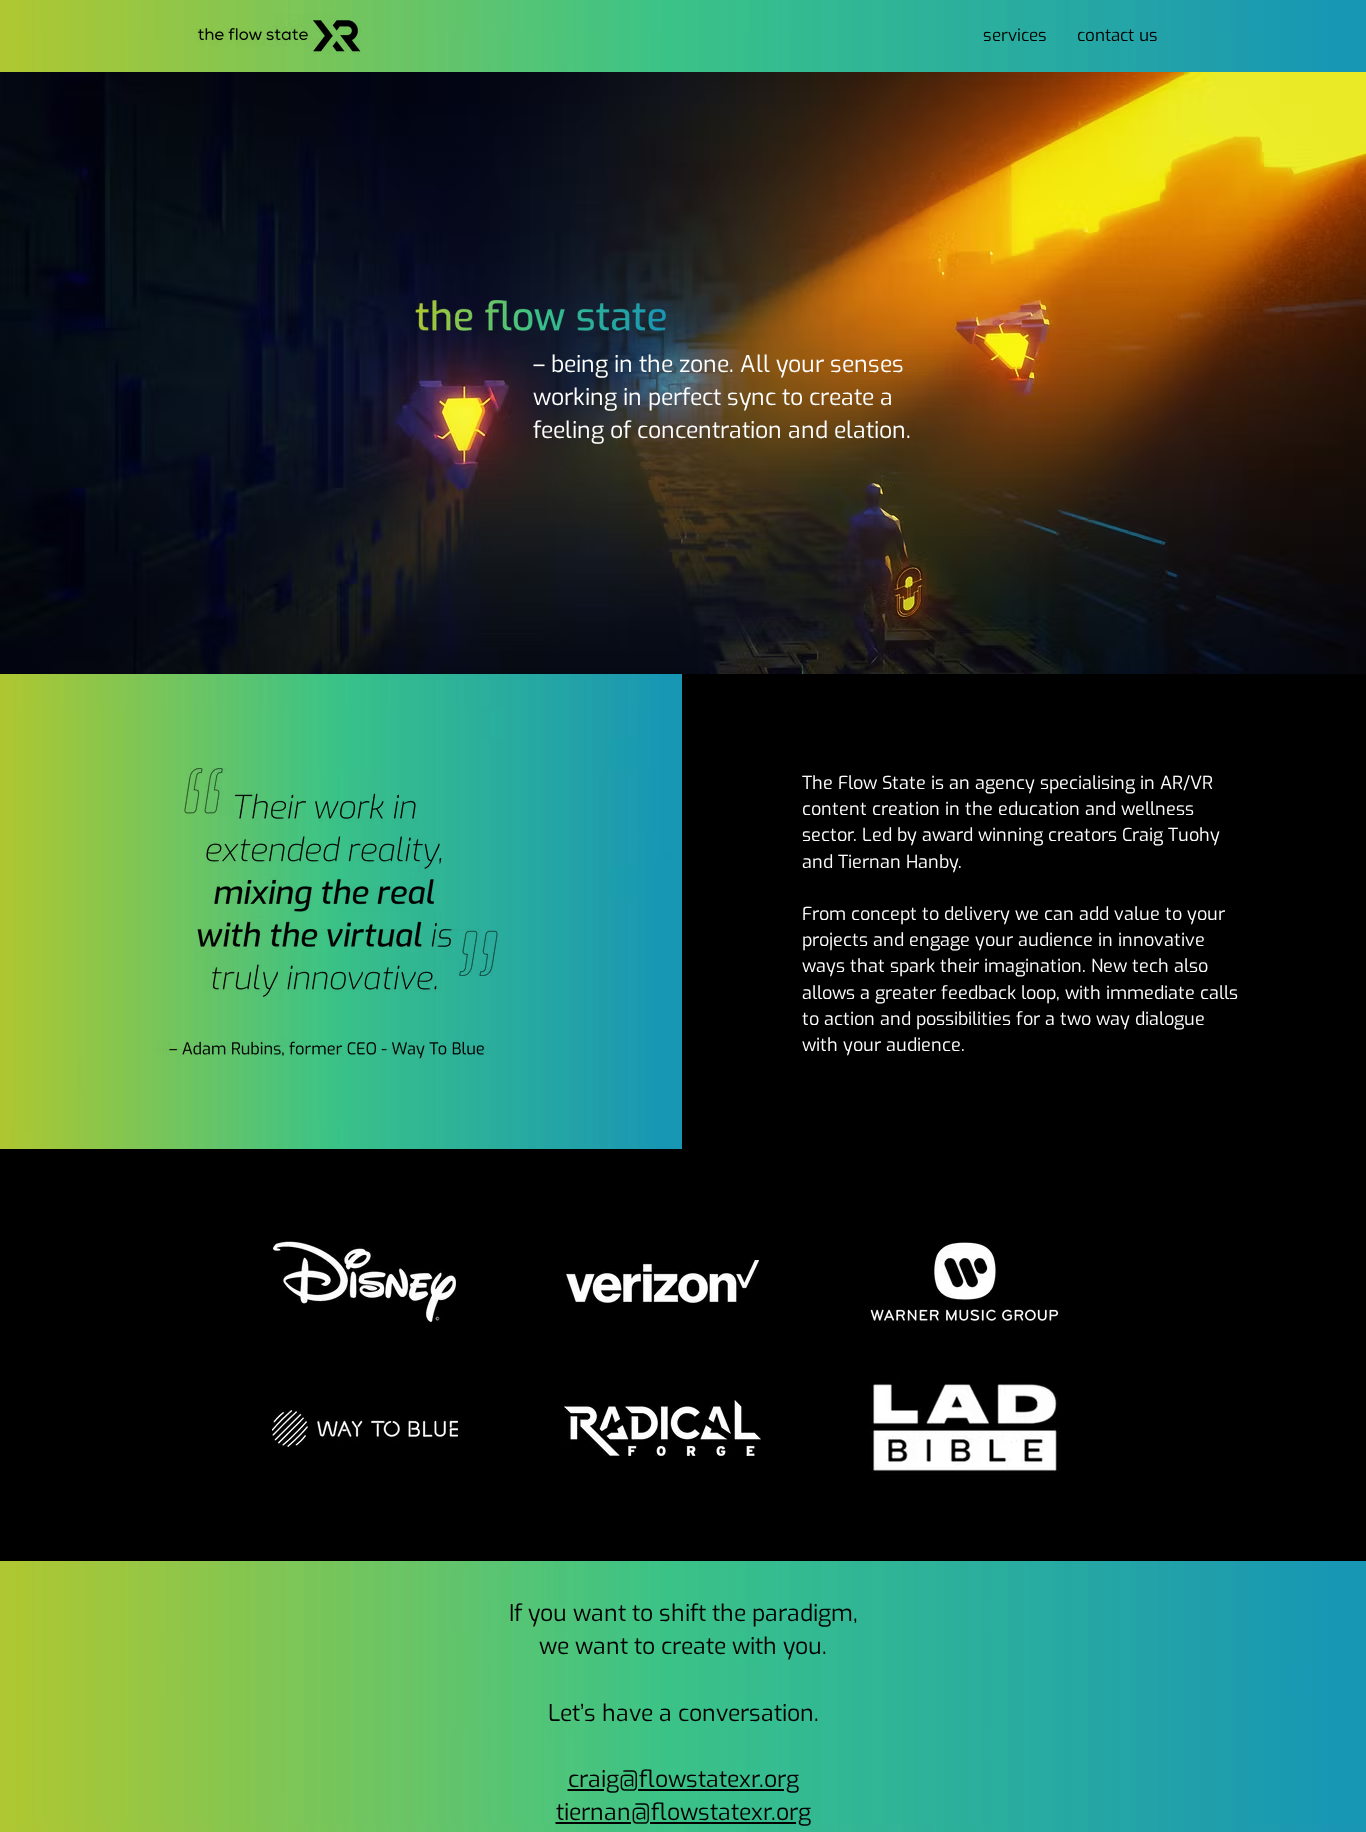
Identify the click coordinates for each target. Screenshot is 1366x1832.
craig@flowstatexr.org (683, 1779)
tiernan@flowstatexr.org (683, 1812)
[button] (1015, 36)
